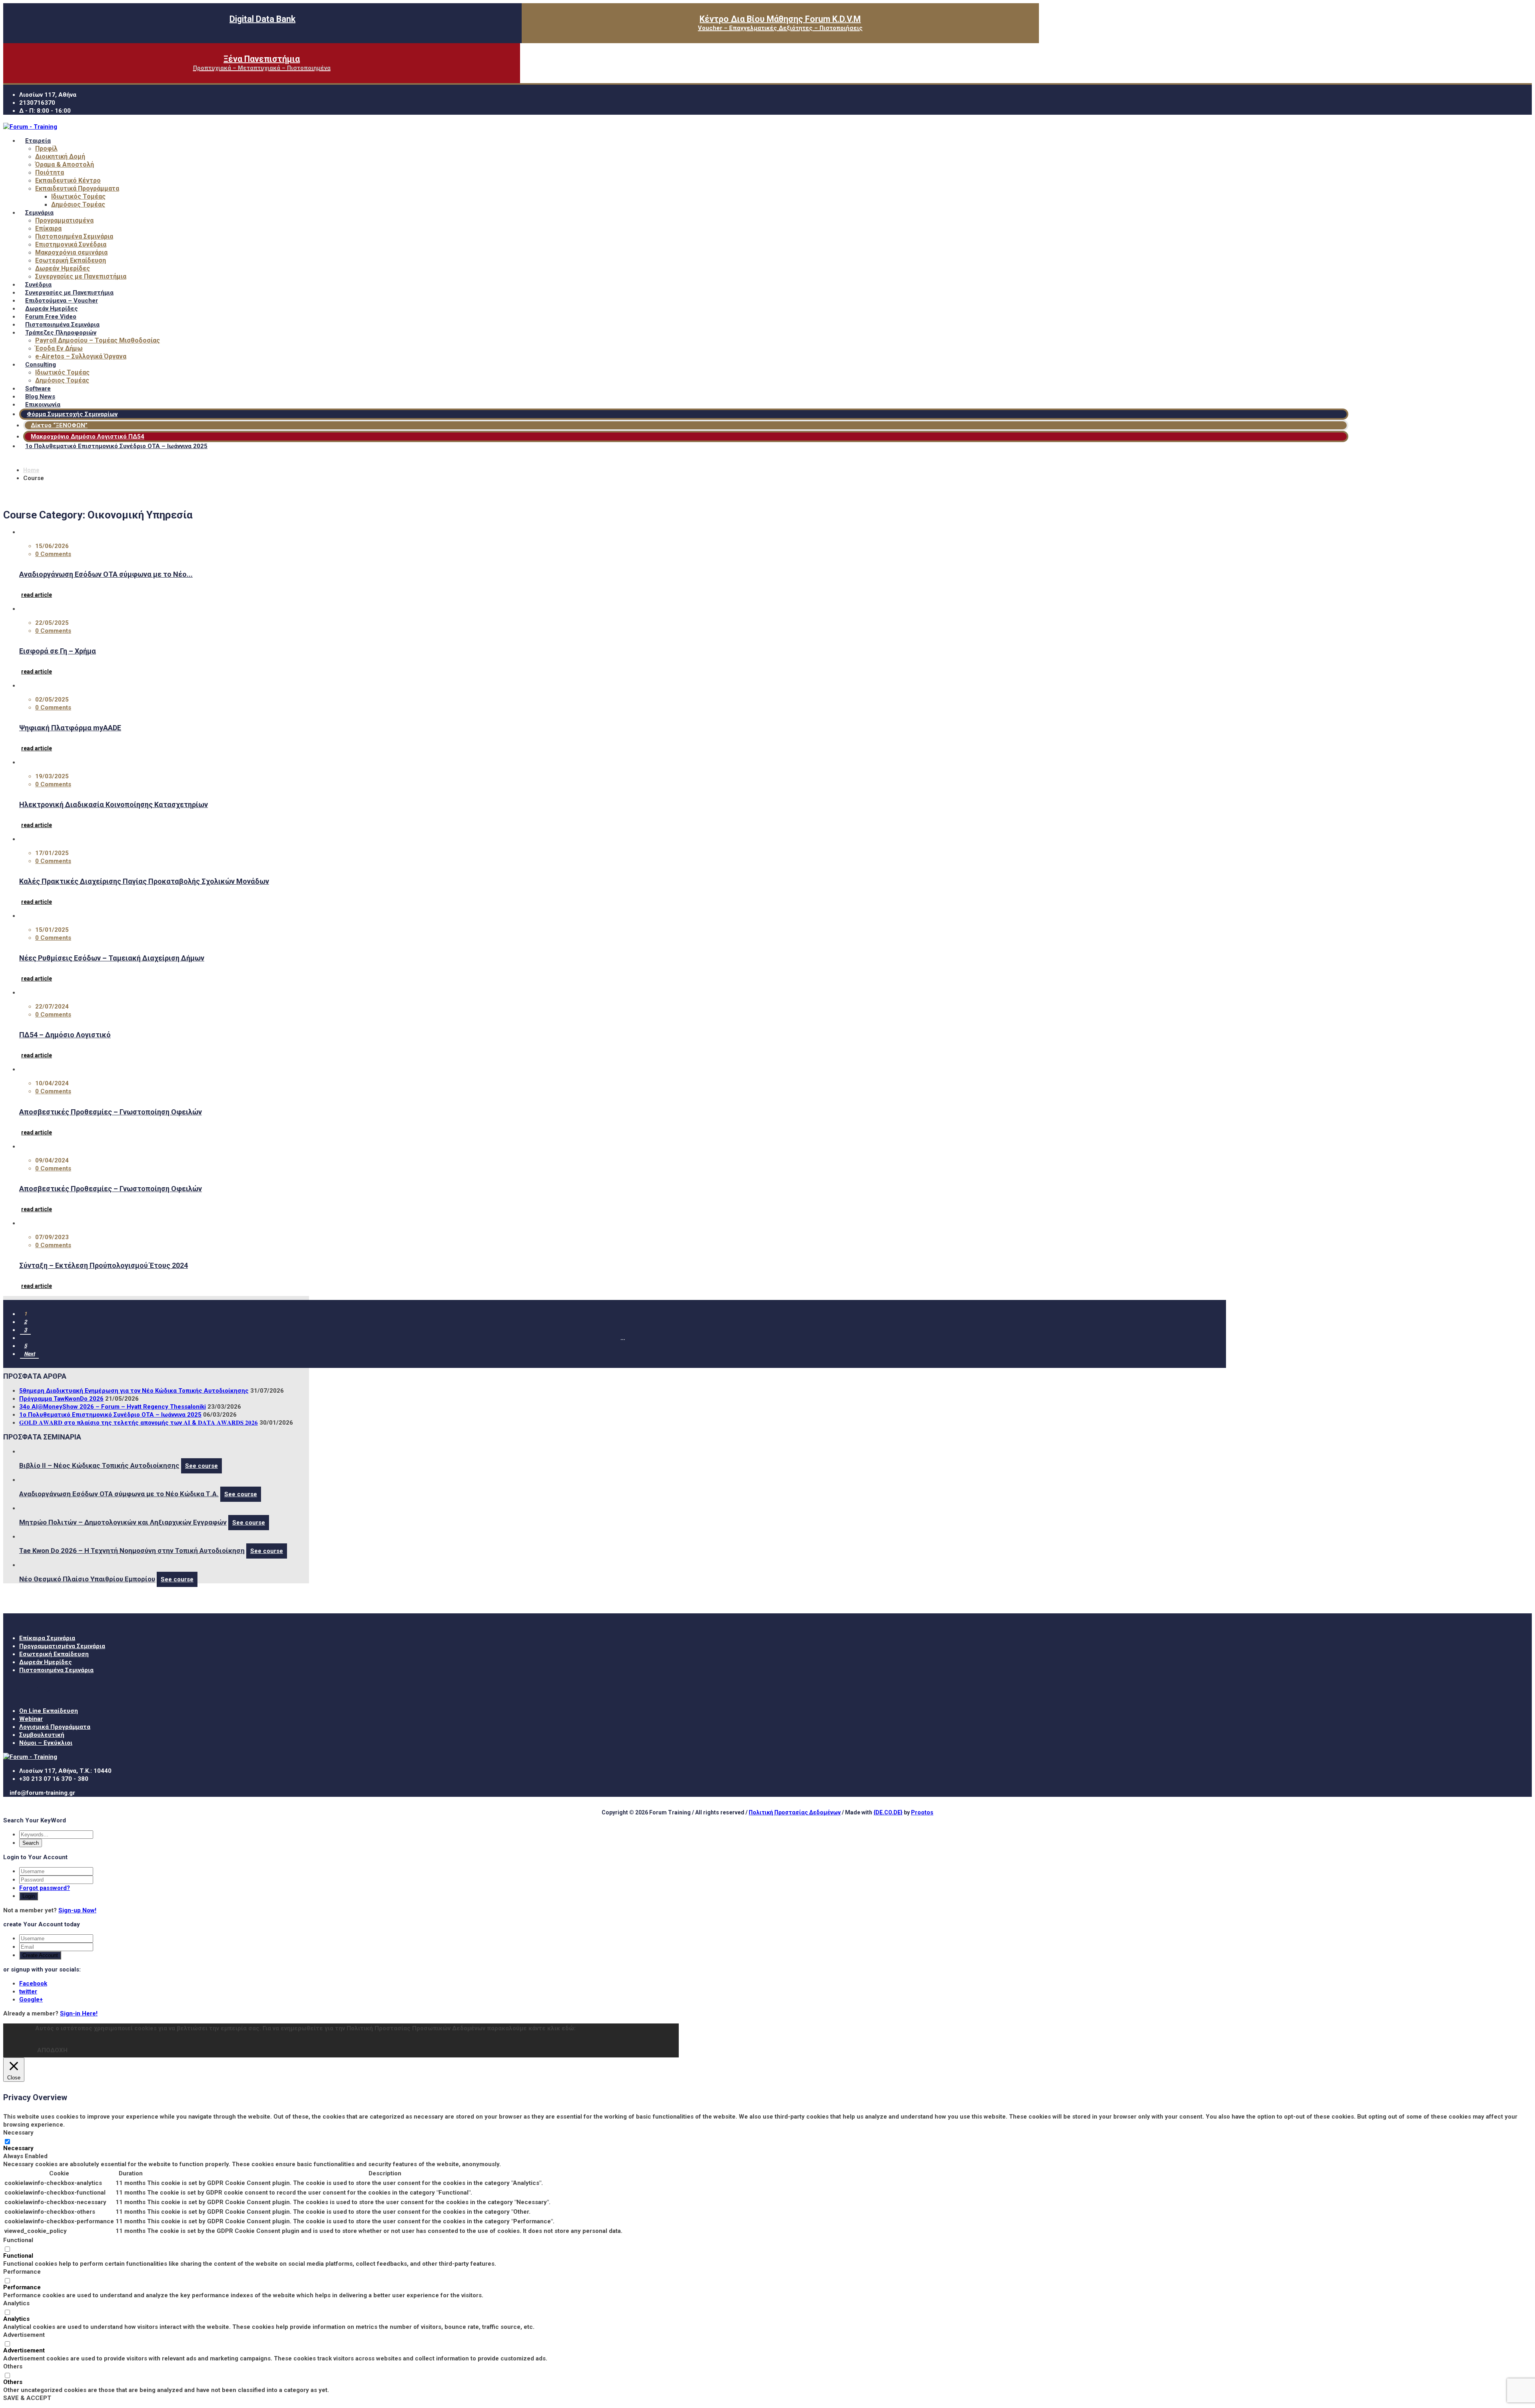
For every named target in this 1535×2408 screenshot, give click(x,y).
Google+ (31, 1999)
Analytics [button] (16, 2303)
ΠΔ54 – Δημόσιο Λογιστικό (65, 1035)
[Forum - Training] (30, 127)
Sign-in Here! (79, 2013)
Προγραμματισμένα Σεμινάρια (62, 1646)
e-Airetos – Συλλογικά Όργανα (81, 356)
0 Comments (53, 554)
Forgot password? (45, 1888)
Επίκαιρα (48, 228)
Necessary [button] (18, 2133)
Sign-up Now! (77, 1910)
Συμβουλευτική (42, 1735)
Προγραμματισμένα (64, 220)
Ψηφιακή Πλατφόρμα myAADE (70, 728)
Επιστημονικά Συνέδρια (71, 244)
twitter (28, 1991)
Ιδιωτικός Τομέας (78, 196)
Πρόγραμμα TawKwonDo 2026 (61, 1399)
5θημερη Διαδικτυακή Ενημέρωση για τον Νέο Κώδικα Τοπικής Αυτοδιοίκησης (134, 1391)
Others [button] (13, 2366)
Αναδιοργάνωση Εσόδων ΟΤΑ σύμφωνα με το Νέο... (106, 574)
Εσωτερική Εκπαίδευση (71, 260)
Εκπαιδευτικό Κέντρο (68, 180)
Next (29, 1354)
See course (201, 1466)
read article (37, 595)
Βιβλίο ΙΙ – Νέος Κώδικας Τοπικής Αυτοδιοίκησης (99, 1465)
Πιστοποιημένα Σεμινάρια (74, 236)
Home (31, 470)
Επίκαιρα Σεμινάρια (47, 1638)
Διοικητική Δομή (60, 156)
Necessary (18, 2148)
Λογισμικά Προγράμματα (55, 1727)
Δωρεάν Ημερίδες (63, 268)
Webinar (31, 1719)
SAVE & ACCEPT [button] (27, 2398)
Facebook (33, 1983)
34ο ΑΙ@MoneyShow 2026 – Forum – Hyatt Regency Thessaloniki (113, 1407)
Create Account (40, 1955)
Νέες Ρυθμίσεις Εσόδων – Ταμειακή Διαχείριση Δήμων (112, 958)
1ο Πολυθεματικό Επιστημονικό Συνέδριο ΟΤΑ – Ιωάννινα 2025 (116, 446)
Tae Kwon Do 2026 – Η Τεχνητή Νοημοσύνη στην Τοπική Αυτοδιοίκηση (132, 1551)
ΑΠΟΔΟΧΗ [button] (52, 2050)
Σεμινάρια (39, 213)
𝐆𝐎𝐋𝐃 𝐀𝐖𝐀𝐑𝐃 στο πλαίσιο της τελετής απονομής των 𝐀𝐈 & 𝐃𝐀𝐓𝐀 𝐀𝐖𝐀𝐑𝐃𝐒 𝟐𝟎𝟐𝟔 (139, 1423)
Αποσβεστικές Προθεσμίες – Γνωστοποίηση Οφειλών (111, 1112)
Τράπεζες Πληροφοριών (61, 333)
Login (29, 1896)
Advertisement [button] (24, 2335)
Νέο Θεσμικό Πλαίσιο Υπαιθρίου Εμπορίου (87, 1579)
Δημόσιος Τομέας (78, 204)
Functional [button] (18, 2240)
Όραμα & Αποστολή (65, 164)
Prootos (922, 1812)
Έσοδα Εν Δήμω (59, 348)
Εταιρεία (38, 141)
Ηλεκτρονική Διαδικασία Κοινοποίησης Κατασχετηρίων (114, 804)
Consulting (41, 365)
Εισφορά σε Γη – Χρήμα (58, 651)
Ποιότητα (50, 172)
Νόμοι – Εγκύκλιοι (46, 1743)
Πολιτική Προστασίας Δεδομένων (795, 1812)
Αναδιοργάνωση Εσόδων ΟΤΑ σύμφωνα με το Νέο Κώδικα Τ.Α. (119, 1494)
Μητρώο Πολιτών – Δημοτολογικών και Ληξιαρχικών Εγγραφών (123, 1522)
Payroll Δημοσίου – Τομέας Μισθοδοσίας (98, 340)
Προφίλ (46, 149)
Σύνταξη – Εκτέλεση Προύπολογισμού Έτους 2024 (104, 1265)
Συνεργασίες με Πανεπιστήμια (81, 276)
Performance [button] (22, 2272)
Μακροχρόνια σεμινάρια (71, 252)
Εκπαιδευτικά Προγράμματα (77, 188)
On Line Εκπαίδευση (49, 1711)
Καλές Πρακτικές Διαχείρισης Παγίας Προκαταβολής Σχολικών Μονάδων (144, 881)
